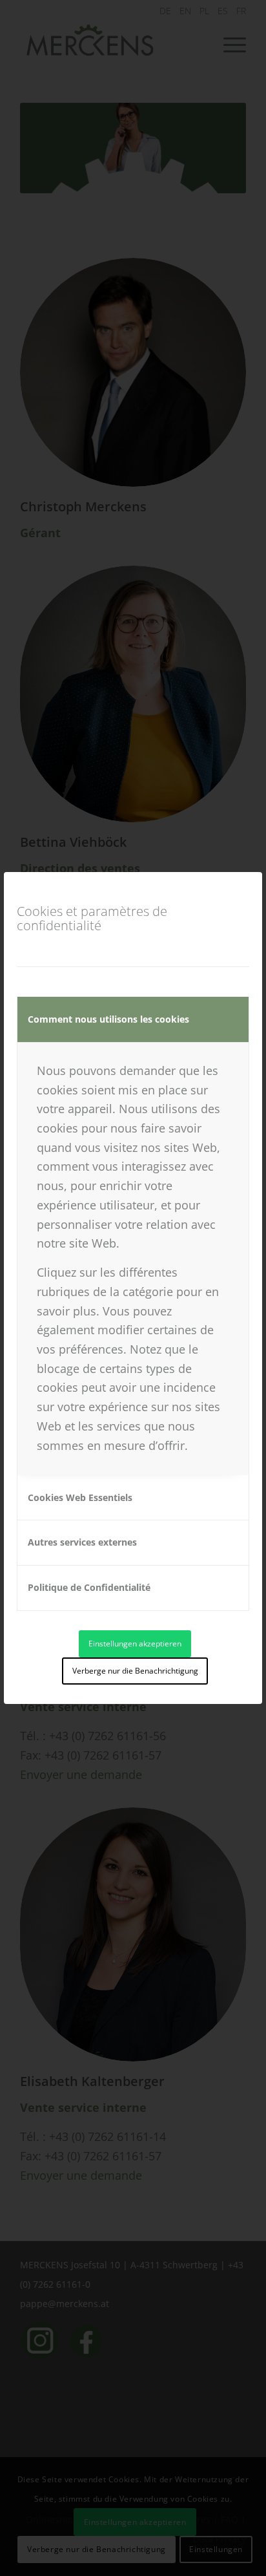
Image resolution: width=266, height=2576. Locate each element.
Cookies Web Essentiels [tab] (80, 1497)
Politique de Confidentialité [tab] (89, 1587)
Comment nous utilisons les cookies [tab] (108, 1019)
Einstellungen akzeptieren (135, 1644)
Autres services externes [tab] (82, 1542)
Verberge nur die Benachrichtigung (135, 1671)
